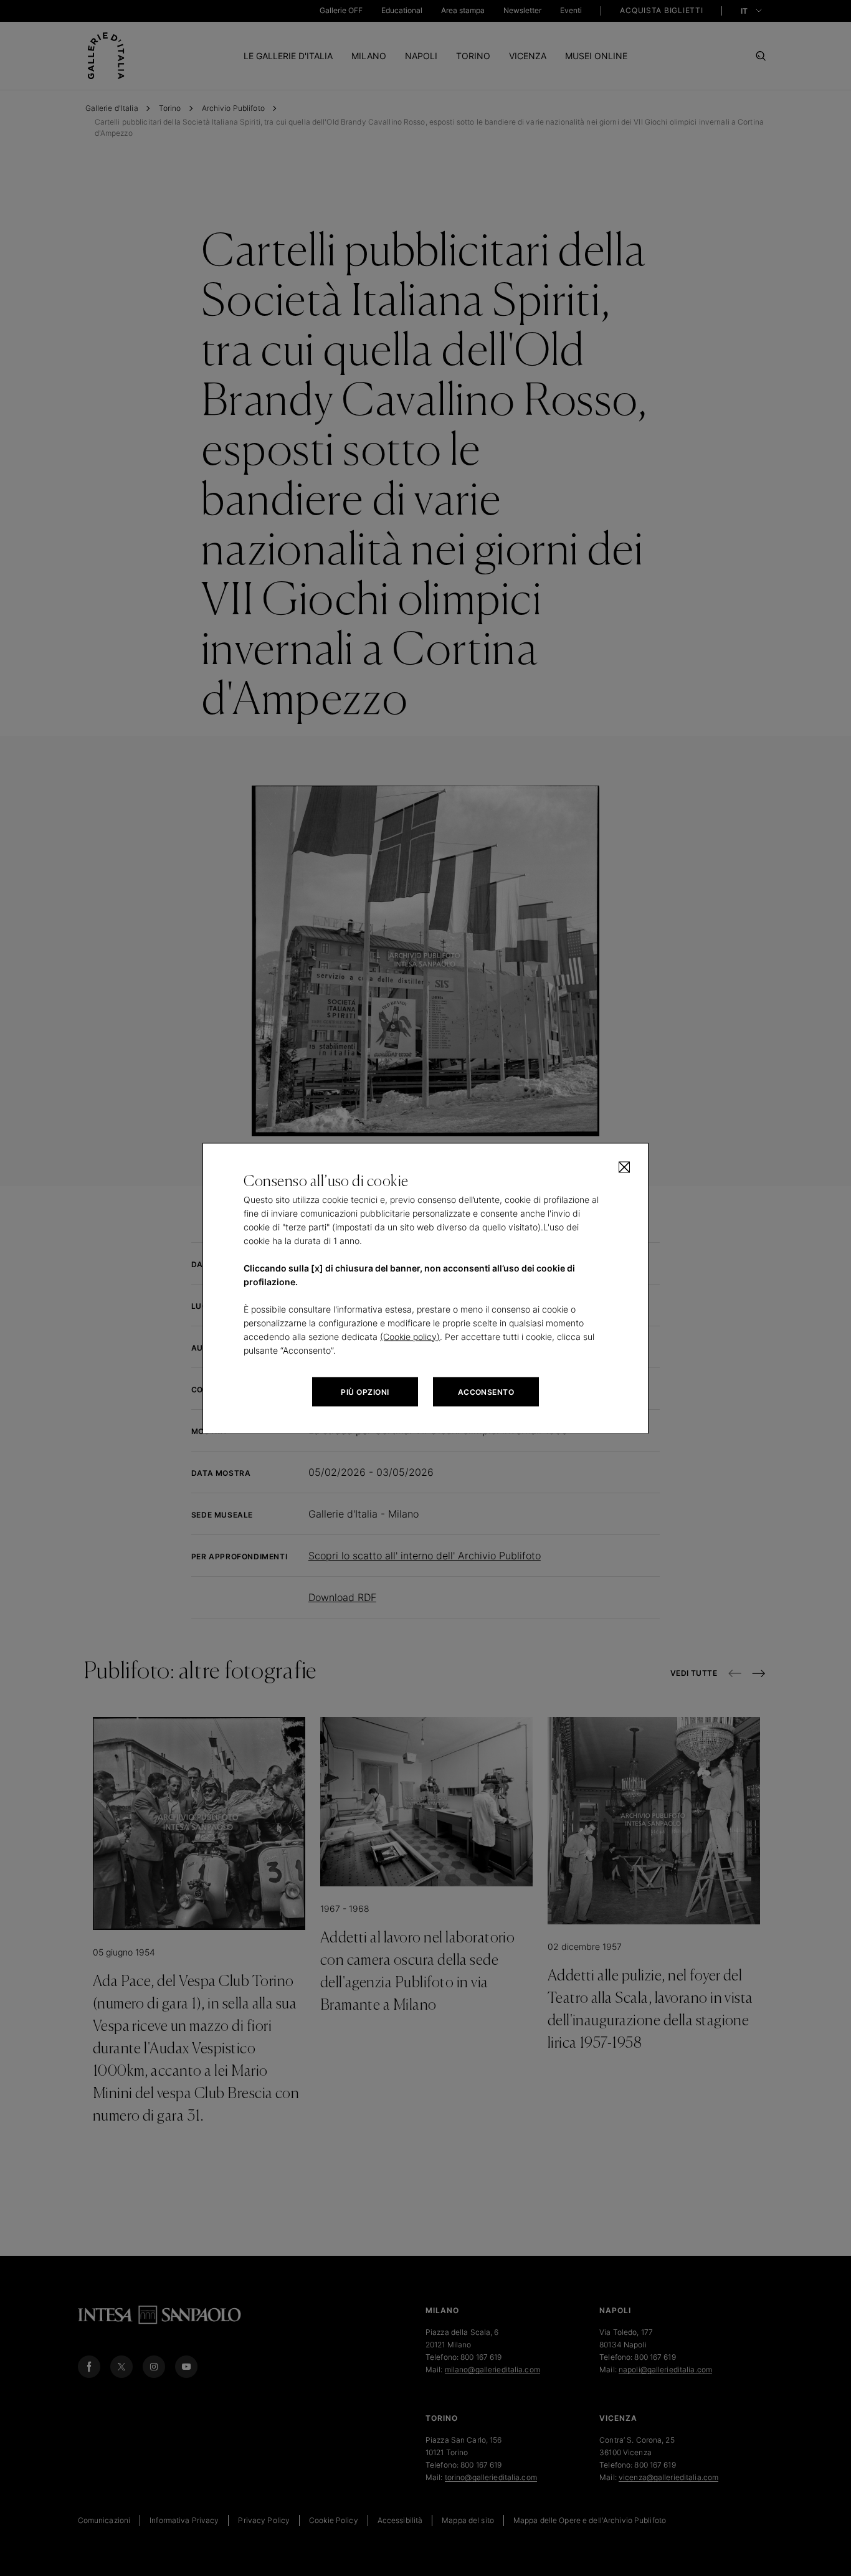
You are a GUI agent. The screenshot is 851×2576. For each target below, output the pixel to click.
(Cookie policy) (410, 1336)
